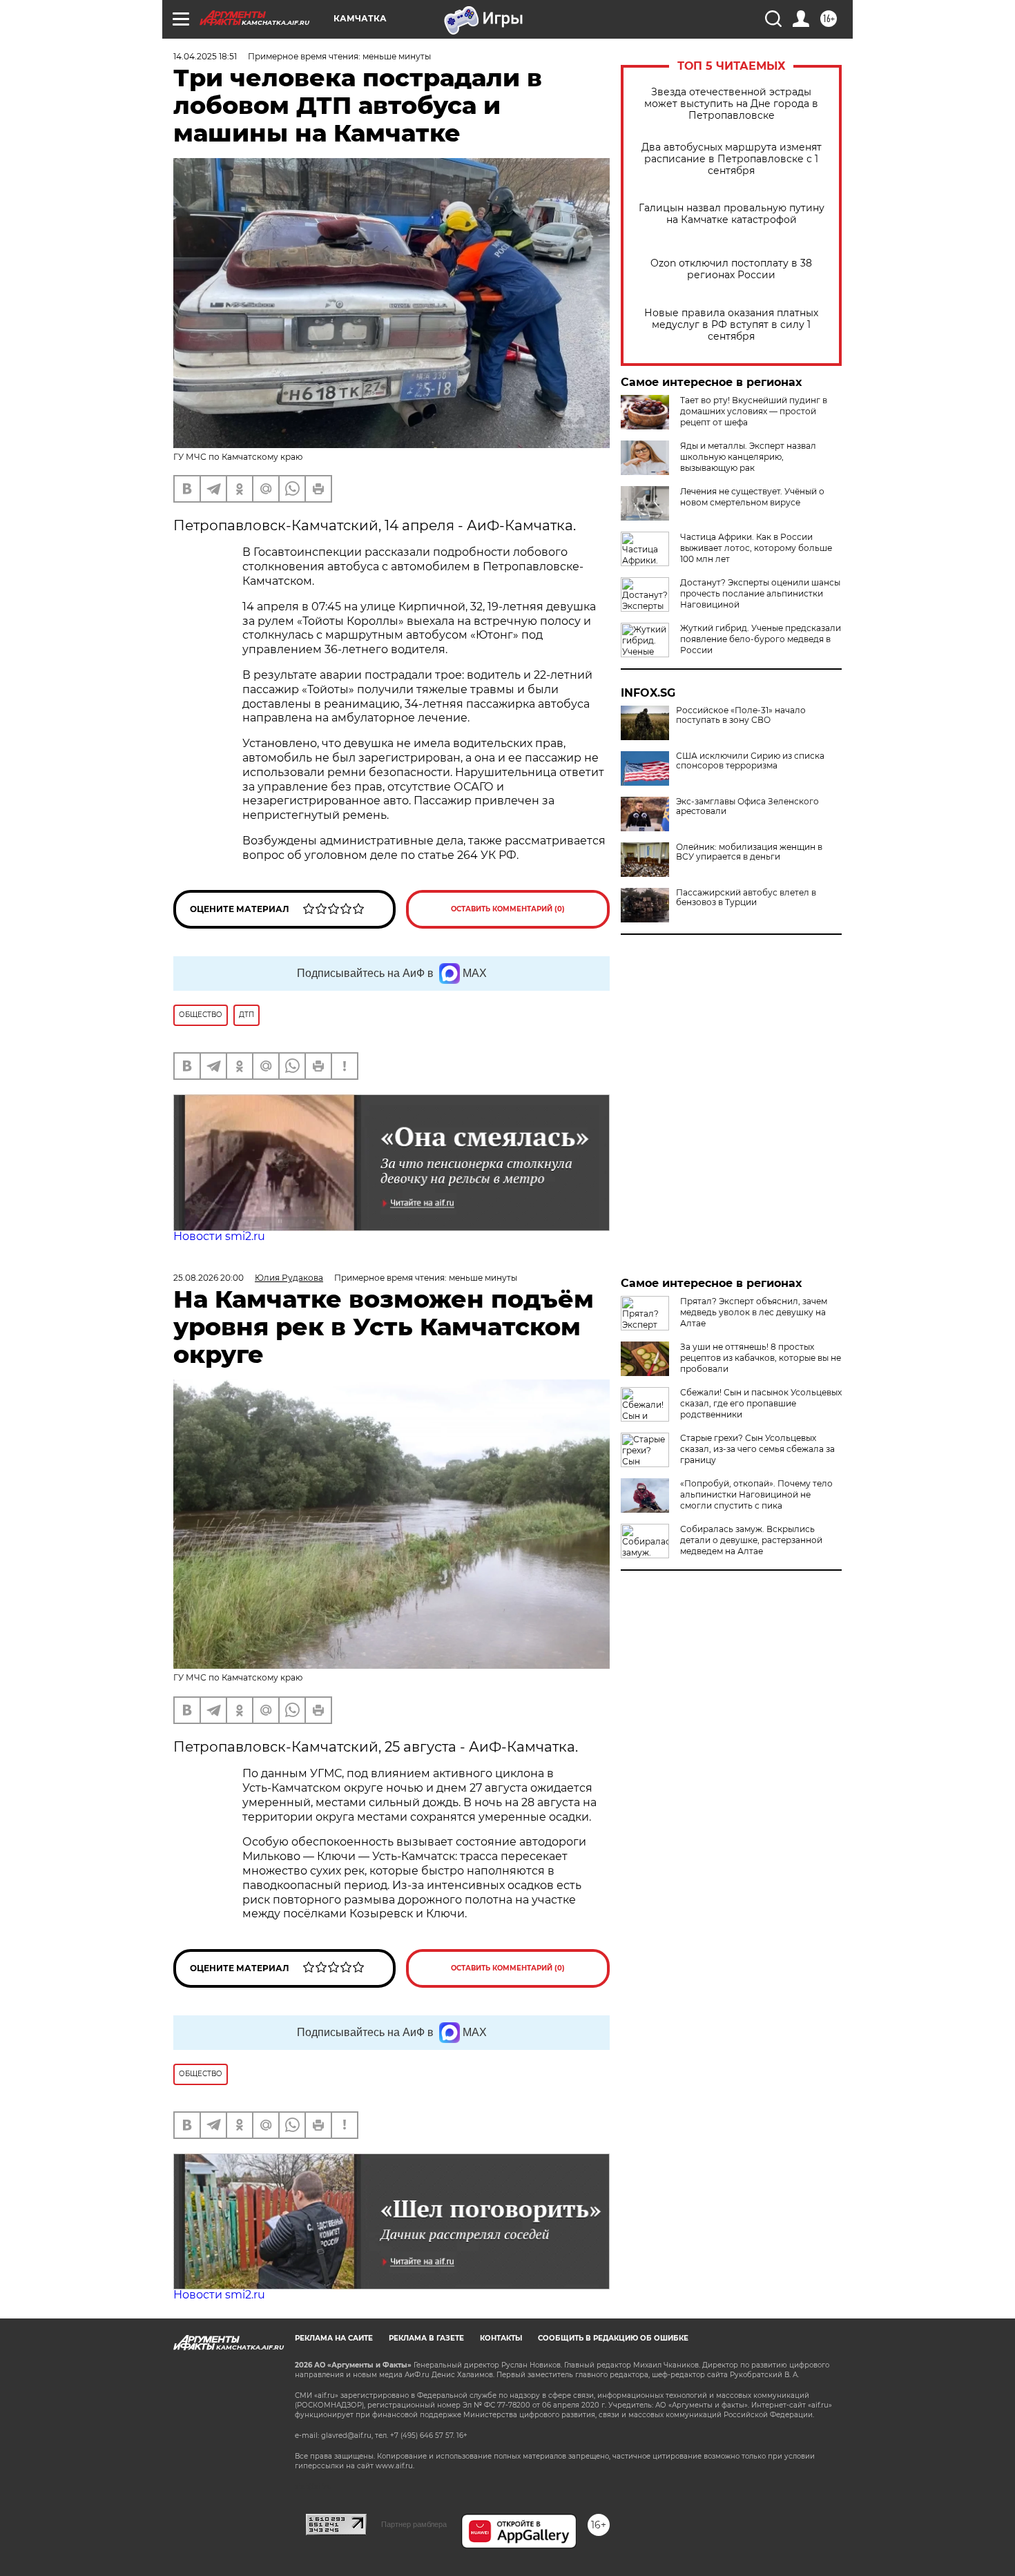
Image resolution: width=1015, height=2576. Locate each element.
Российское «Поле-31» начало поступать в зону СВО (741, 715)
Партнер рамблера (414, 2524)
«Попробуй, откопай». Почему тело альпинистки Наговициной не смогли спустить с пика (756, 1494)
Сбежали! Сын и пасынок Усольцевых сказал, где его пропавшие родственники (761, 1403)
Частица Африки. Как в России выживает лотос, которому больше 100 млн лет (756, 548)
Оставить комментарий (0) (508, 909)
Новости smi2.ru (219, 1236)
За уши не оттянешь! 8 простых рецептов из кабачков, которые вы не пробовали (761, 1358)
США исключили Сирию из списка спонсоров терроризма (750, 761)
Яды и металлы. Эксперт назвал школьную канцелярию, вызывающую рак (748, 457)
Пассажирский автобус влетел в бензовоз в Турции (746, 898)
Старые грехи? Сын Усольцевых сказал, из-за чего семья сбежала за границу (757, 1449)
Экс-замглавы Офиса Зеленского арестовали (747, 806)
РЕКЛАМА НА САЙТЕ (334, 2338)
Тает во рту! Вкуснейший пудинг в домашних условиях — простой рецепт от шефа (754, 411)
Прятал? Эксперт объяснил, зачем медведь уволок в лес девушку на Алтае (754, 1312)
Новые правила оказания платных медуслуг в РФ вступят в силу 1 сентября (731, 325)
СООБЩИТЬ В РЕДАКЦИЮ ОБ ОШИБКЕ (613, 2338)
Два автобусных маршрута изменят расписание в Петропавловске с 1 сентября (732, 159)
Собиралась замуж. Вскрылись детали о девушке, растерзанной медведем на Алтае (751, 1540)
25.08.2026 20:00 (209, 1278)
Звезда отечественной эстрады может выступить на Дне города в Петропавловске (731, 104)
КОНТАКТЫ (501, 2338)
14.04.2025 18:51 (205, 56)
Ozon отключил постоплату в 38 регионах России (731, 269)
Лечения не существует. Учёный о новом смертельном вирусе (752, 497)
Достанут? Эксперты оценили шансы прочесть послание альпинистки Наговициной (760, 593)
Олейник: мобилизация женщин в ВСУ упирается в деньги (749, 852)
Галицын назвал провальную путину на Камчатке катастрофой (732, 214)
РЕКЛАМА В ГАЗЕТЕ (426, 2338)
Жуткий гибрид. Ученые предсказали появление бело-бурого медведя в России (761, 639)
